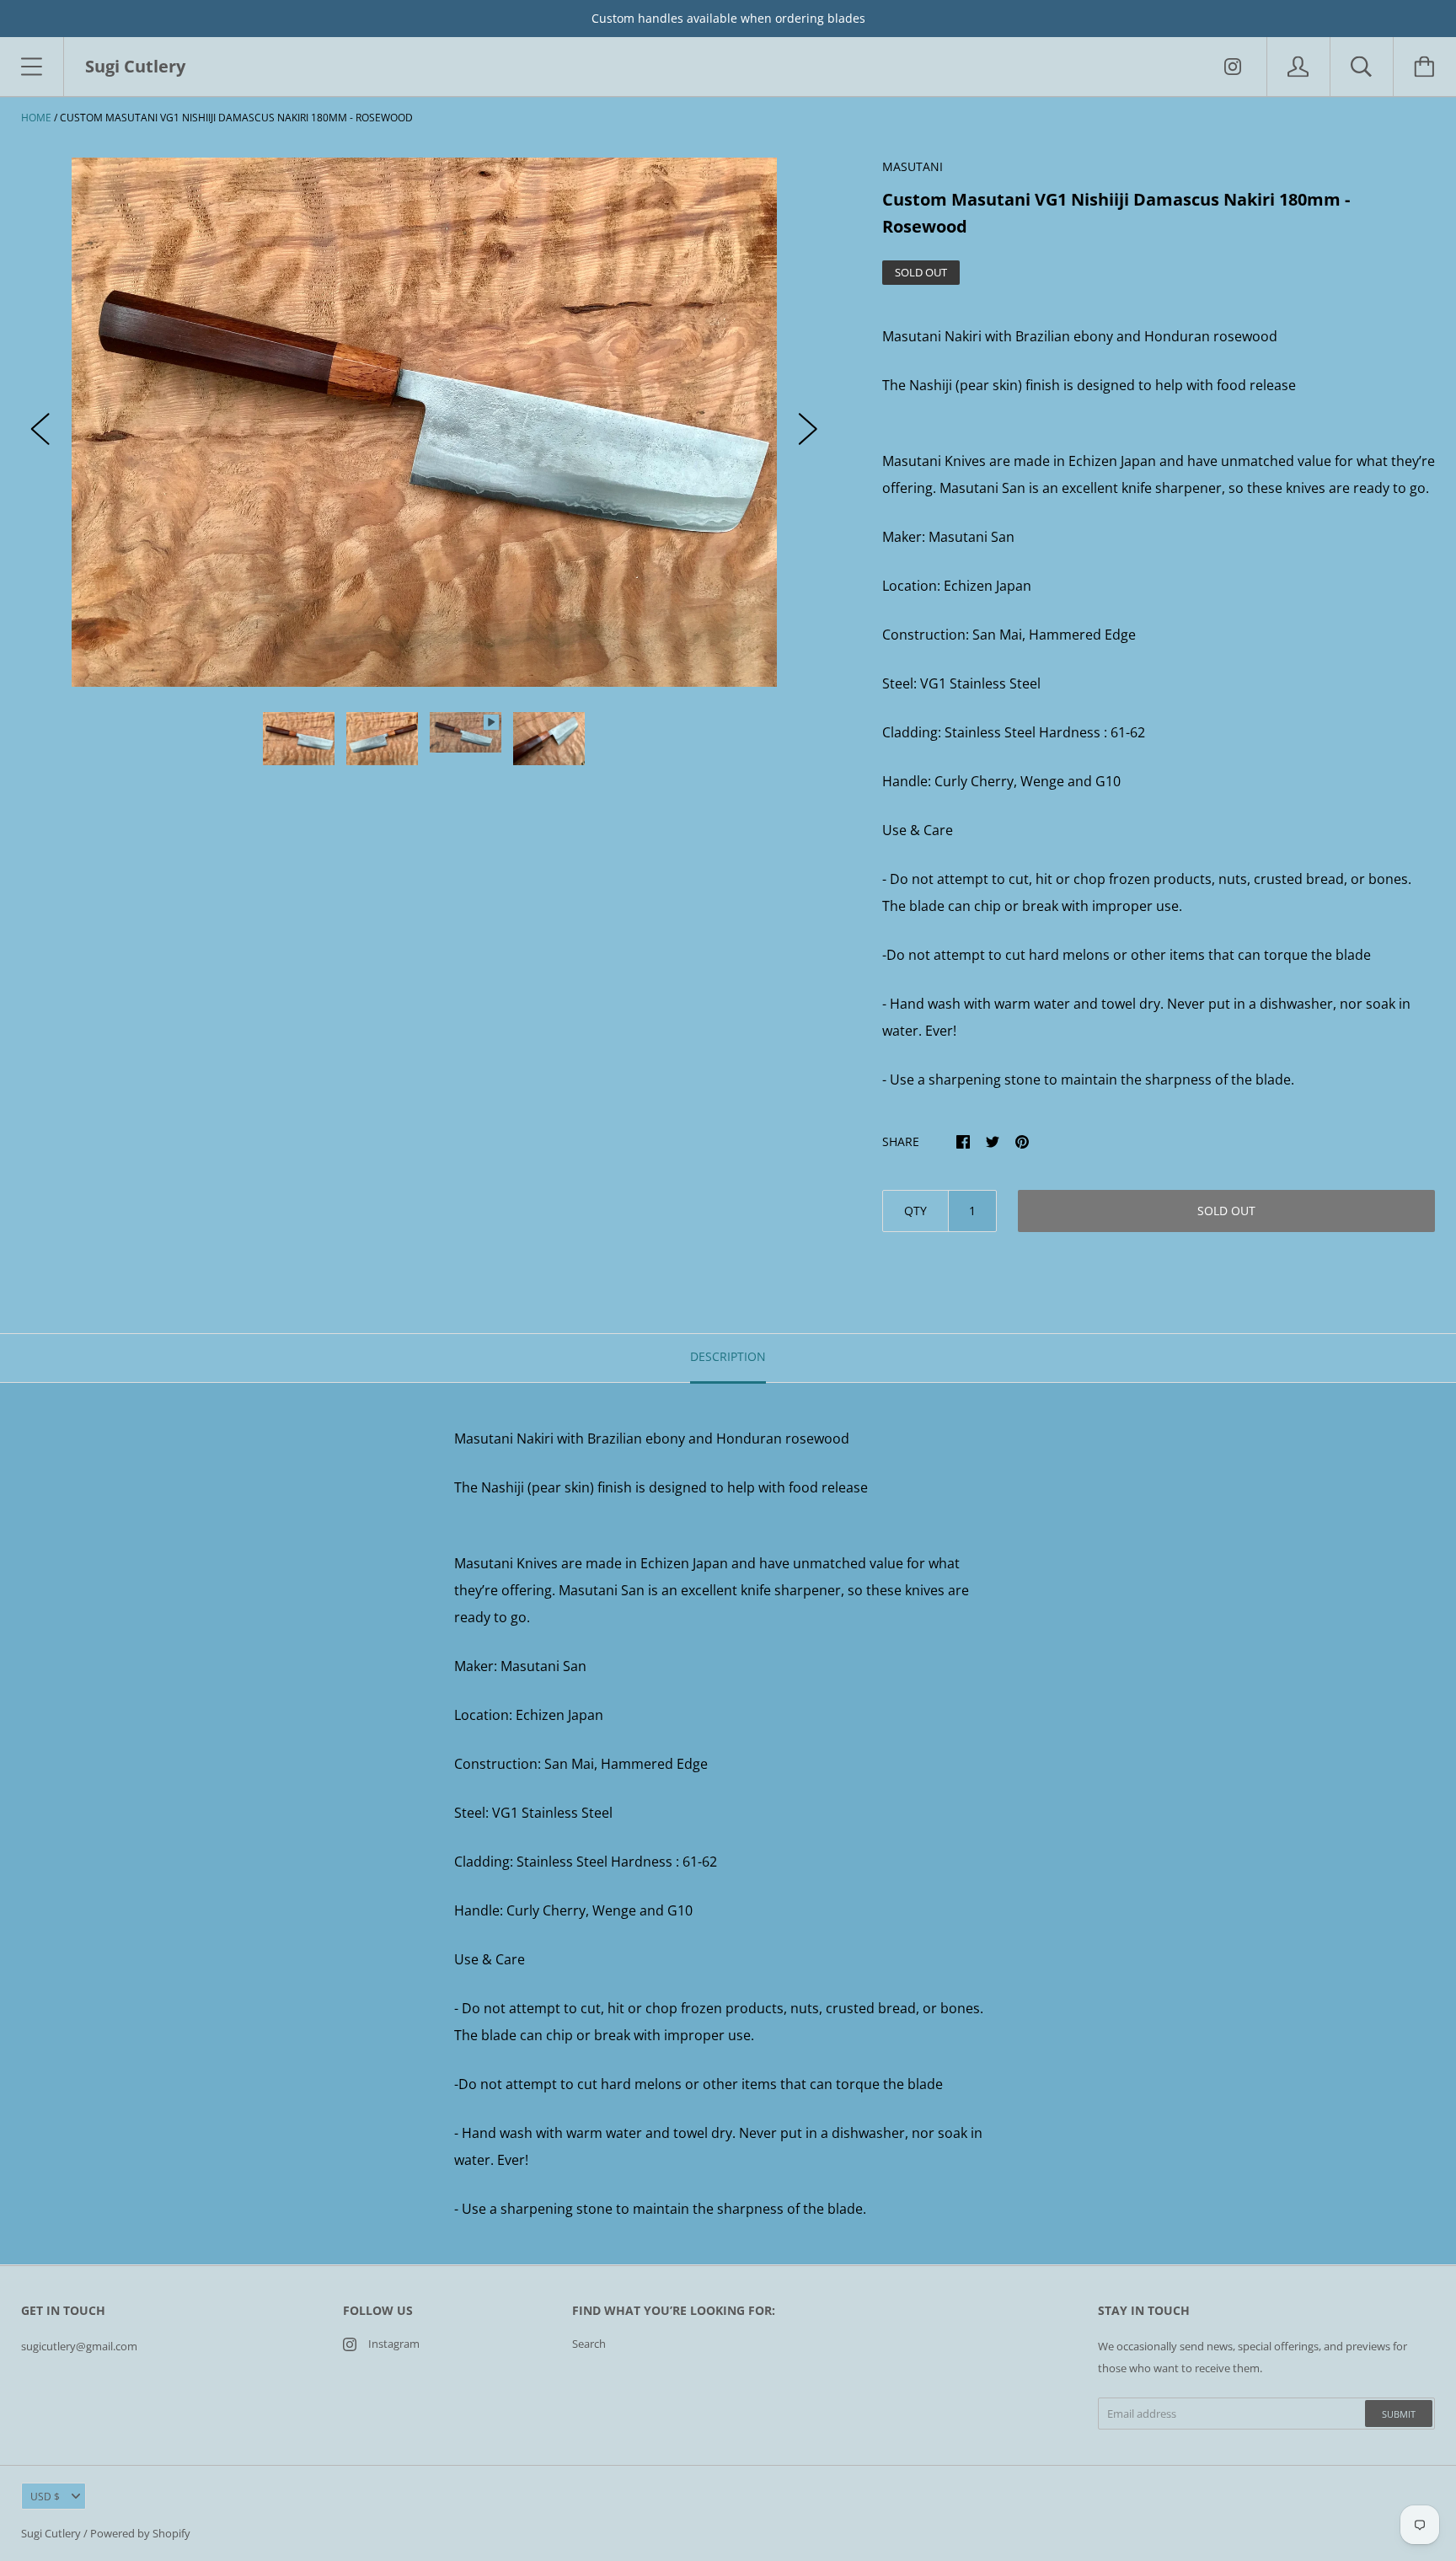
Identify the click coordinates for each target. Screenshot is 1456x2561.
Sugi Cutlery (51, 2533)
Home (36, 118)
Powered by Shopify (140, 2533)
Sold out (1226, 1211)
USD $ (45, 2497)
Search (589, 2344)
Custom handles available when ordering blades (728, 18)
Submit (1399, 2414)
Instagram (394, 2344)
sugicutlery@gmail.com (79, 2346)
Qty (915, 1211)
